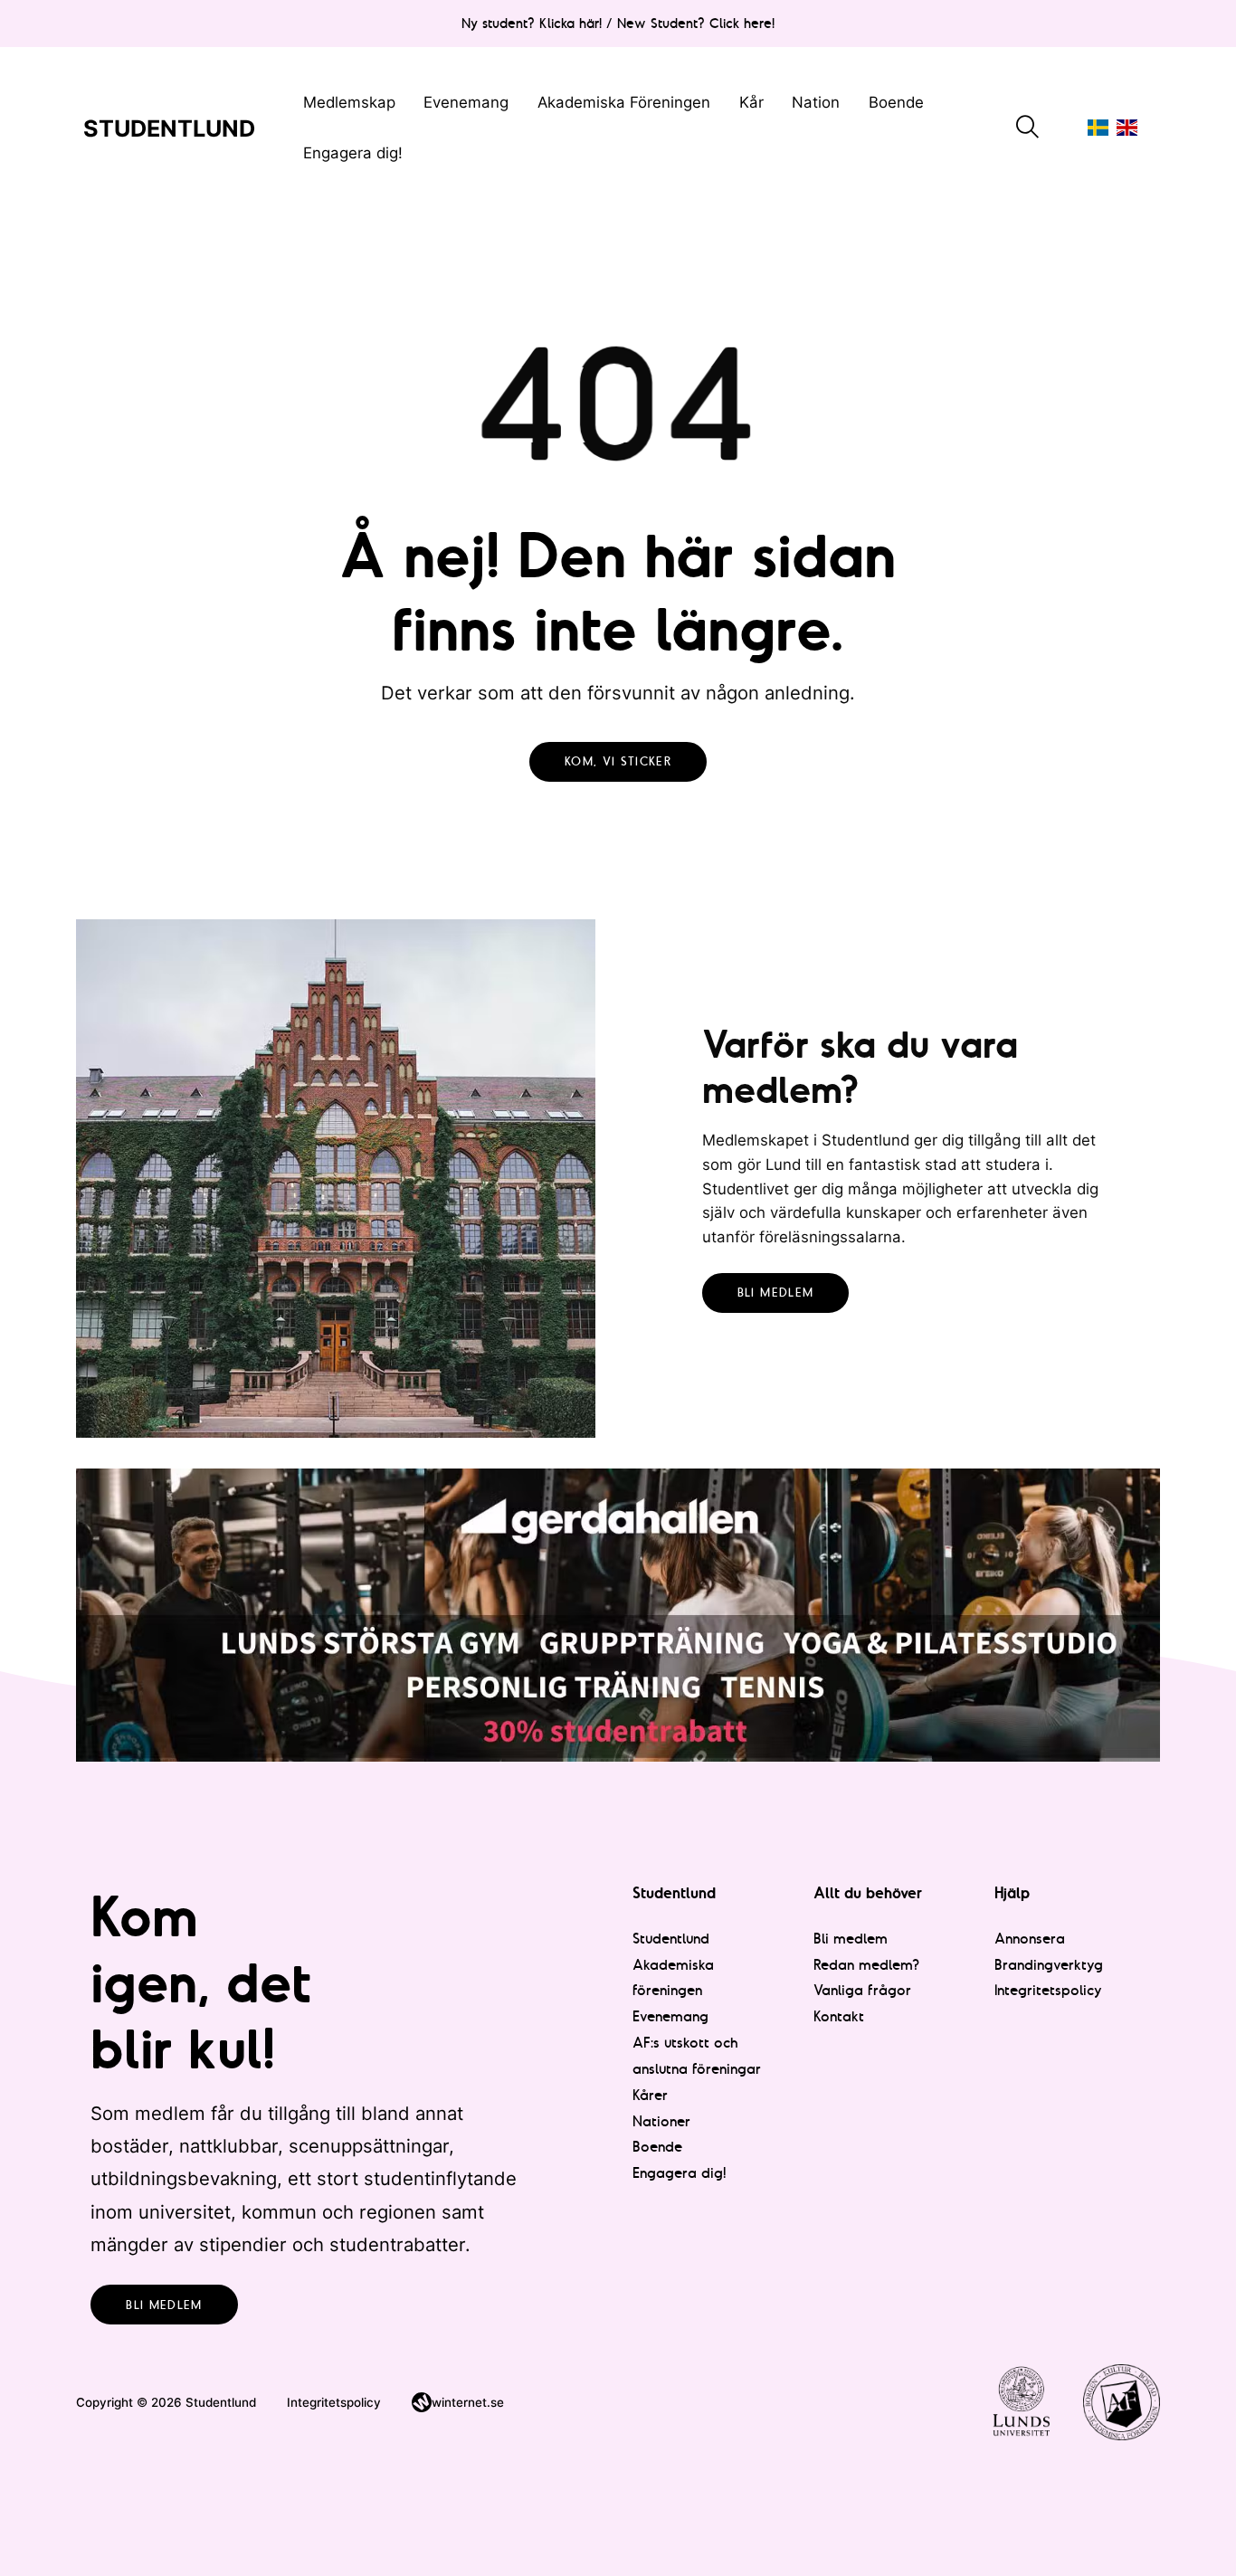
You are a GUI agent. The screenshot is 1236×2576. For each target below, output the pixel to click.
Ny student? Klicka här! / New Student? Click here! (618, 23)
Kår (751, 102)
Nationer (661, 2121)
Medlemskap (349, 102)
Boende (896, 102)
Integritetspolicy (1048, 1990)
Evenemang (466, 102)
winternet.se (468, 2402)
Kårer (650, 2095)
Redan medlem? (866, 1964)
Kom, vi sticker (618, 761)
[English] (1127, 127)
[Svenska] (1098, 127)
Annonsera (1030, 1938)
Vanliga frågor (862, 1990)
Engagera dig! (353, 153)
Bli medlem (776, 1293)
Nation (816, 102)
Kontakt (839, 2016)
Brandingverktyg (1049, 1964)
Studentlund (671, 1938)
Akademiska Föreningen (624, 102)
